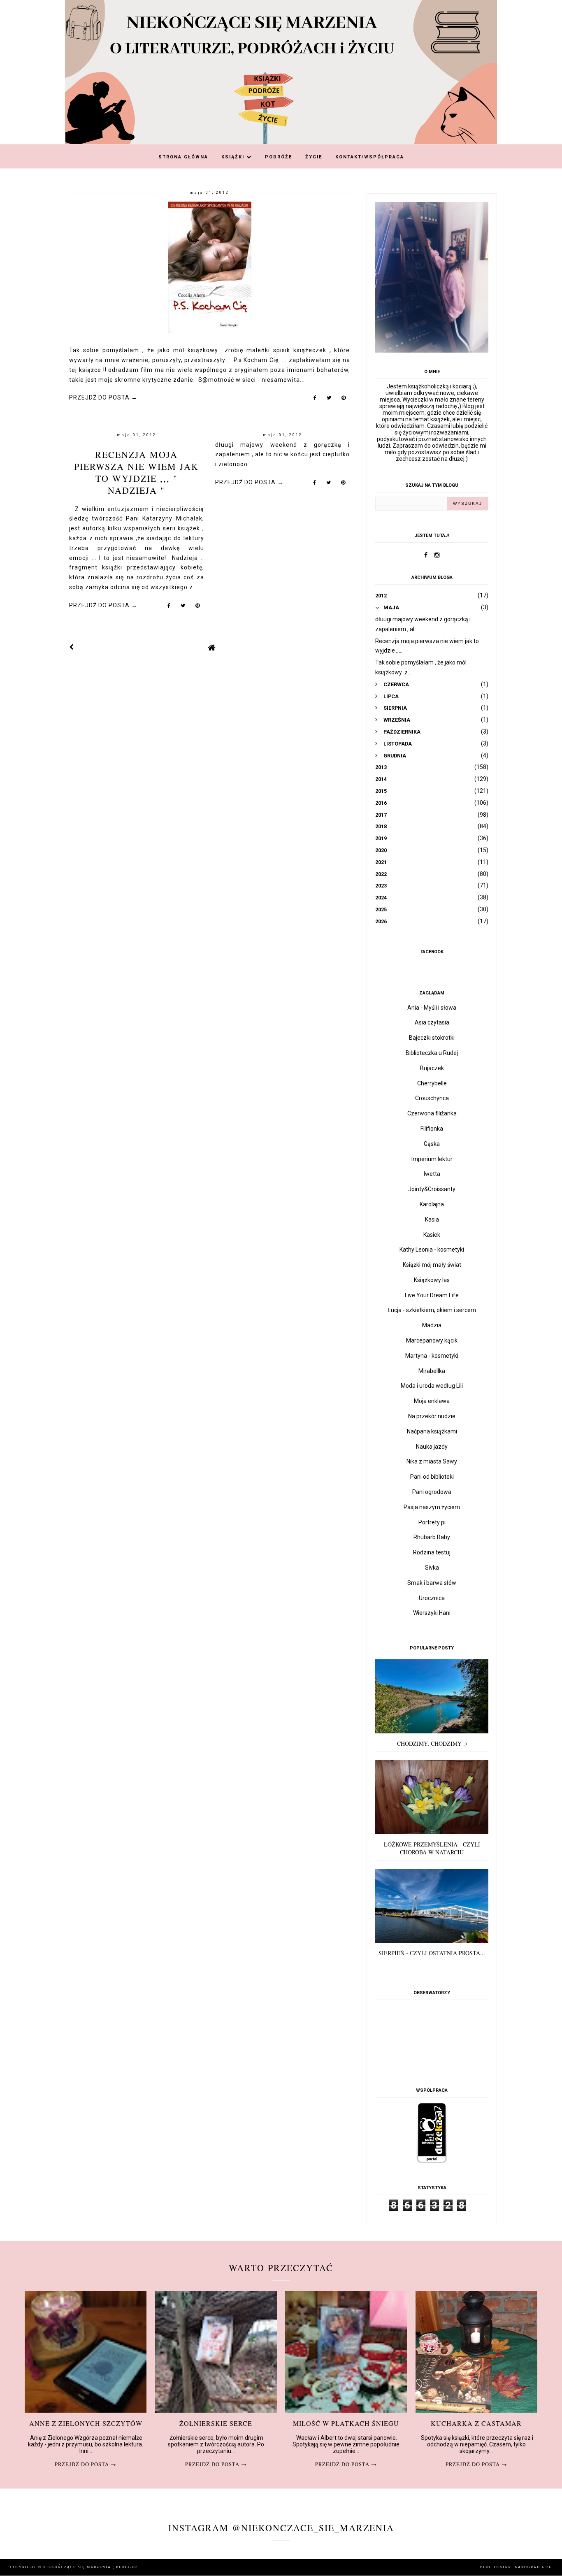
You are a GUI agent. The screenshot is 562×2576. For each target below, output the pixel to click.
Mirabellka (432, 1371)
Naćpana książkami (432, 1431)
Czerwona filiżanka (432, 1113)
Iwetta (432, 1174)
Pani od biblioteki (432, 1477)
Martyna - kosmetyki (432, 1356)
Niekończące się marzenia (78, 2567)
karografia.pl (533, 2567)
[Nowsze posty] (72, 647)
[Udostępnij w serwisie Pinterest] (344, 400)
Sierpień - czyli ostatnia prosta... (432, 1953)
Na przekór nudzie (432, 1416)
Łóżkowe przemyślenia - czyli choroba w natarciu (432, 1848)
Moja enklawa (432, 1401)
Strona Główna (183, 157)
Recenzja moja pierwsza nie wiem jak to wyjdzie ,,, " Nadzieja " (136, 472)
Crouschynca (432, 1098)
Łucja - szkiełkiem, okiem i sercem (432, 1310)
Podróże (279, 157)
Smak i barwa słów (432, 1583)
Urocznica (432, 1598)
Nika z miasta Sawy (432, 1461)
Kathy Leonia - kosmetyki (432, 1250)
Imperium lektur (432, 1159)
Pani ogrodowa (432, 1492)
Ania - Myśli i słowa (432, 1008)
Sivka (432, 1568)
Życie (314, 157)
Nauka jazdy (432, 1447)
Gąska (432, 1144)
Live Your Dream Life (432, 1295)
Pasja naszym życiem (432, 1507)
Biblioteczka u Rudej (432, 1053)
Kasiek (432, 1235)
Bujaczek (432, 1068)
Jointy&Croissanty (432, 1189)
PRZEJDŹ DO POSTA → (103, 397)
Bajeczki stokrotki (432, 1038)
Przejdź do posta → (86, 2464)
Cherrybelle (432, 1083)
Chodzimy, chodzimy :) (432, 1743)
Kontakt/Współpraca (370, 157)
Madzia (432, 1325)
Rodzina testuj (432, 1552)
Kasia (432, 1219)
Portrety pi (432, 1522)
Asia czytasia (432, 1022)
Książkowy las (432, 1280)
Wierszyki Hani (432, 1613)
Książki (234, 157)
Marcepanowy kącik (432, 1340)
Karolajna (432, 1204)
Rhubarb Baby (432, 1537)
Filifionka (432, 1129)
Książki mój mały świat (432, 1265)
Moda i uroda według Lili (432, 1386)
